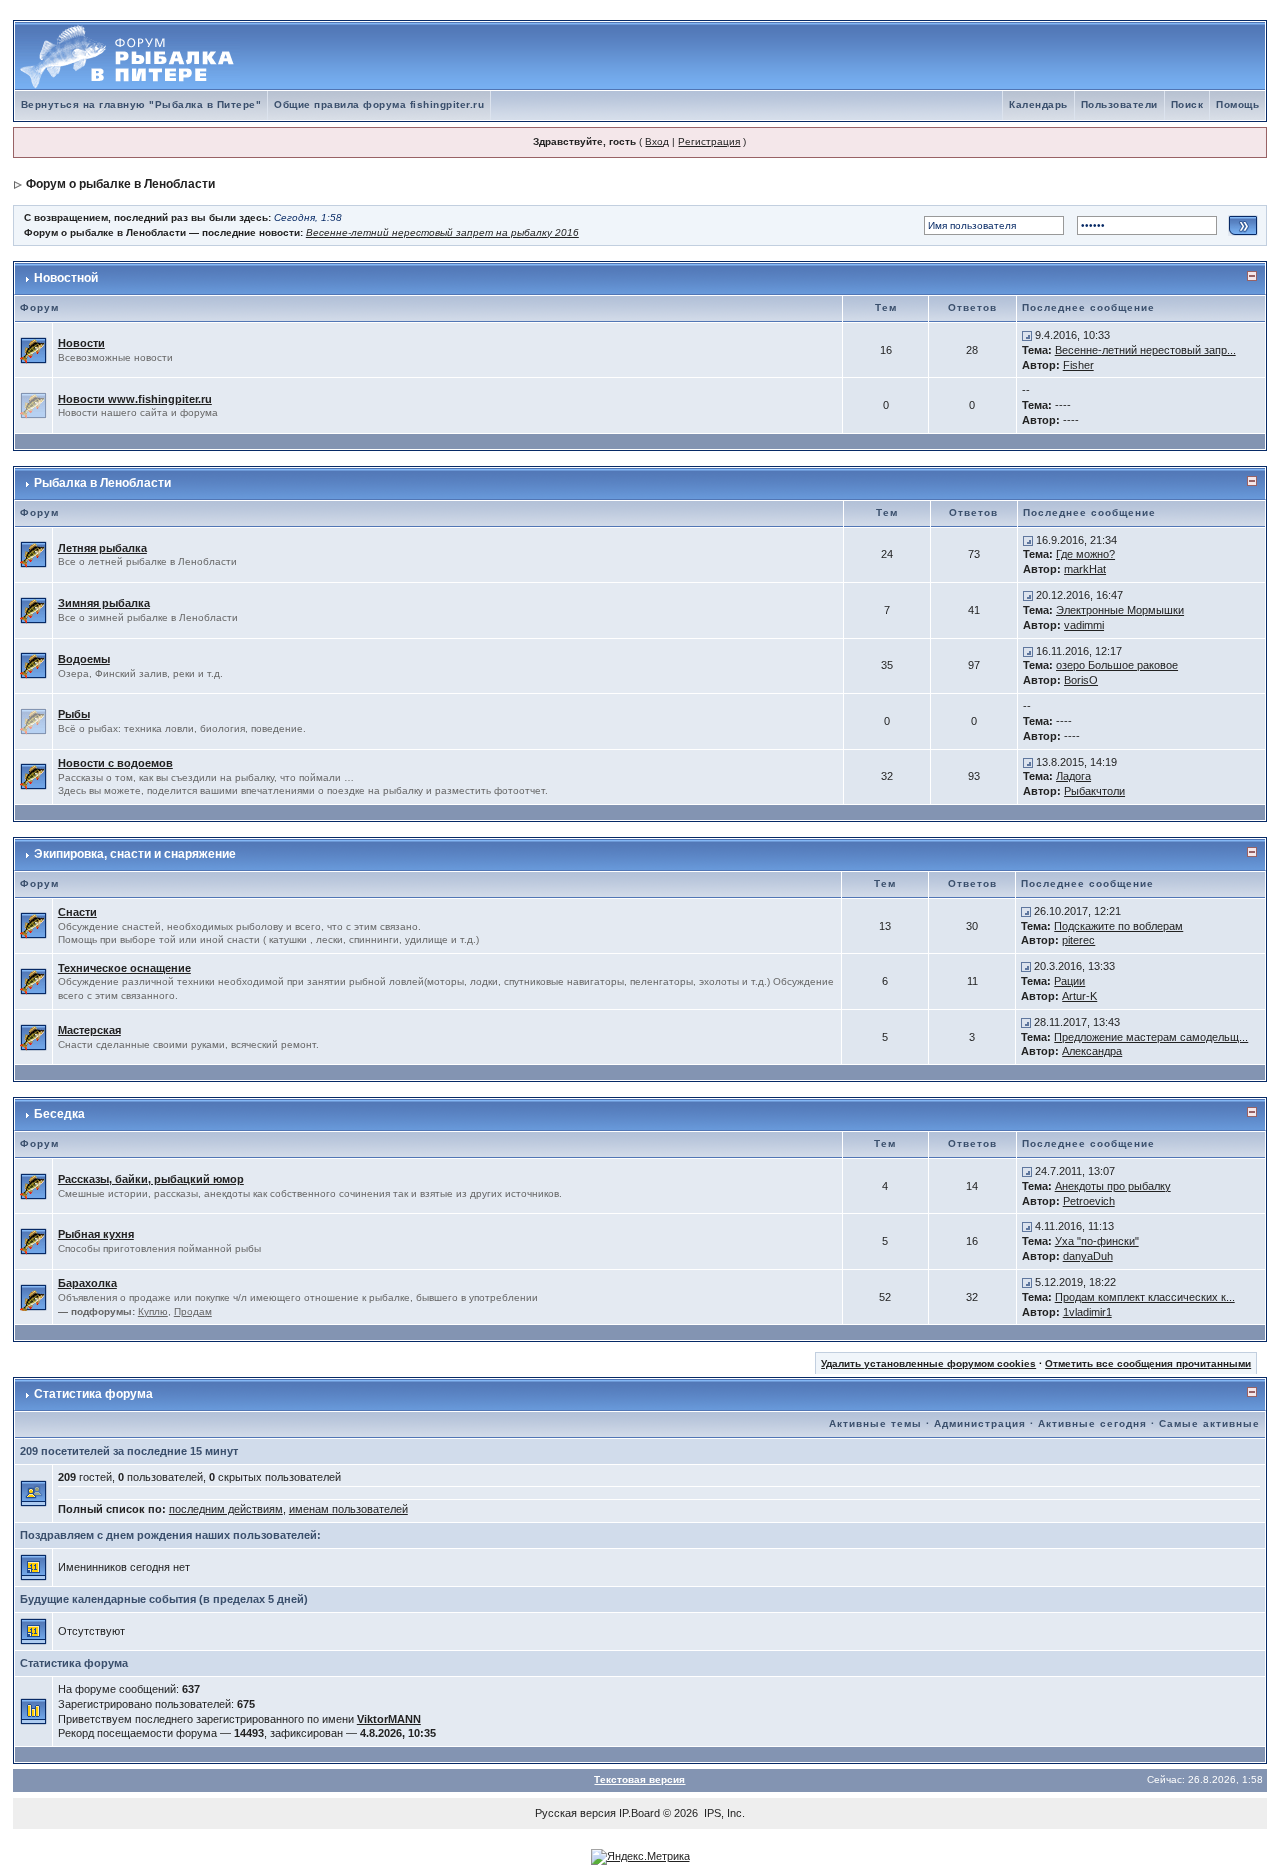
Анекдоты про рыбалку (1113, 1186)
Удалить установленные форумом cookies (928, 1363)
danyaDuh (1088, 1256)
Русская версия (575, 1813)
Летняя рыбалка (102, 548)
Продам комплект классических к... (1145, 1297)
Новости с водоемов (115, 763)
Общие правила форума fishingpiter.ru (379, 104)
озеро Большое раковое (1117, 665)
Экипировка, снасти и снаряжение (135, 854)
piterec (1078, 940)
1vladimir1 (1087, 1312)
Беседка (59, 1114)
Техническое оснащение (124, 968)
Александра (1092, 1051)
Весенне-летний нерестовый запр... (1145, 350)
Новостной (66, 278)
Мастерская (89, 1030)
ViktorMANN (389, 1719)
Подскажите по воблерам (1118, 926)
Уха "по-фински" (1097, 1241)
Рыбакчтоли (1094, 791)
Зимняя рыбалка (104, 603)
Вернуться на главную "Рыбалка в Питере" (141, 104)
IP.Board (639, 1813)
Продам (193, 1311)
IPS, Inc (723, 1813)
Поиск (1187, 104)
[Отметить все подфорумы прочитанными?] (33, 1296)
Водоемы (84, 659)
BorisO (1081, 680)
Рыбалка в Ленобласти (102, 483)
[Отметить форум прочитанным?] (33, 349)
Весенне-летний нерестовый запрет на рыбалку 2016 (442, 232)
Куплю (153, 1311)
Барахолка (87, 1283)
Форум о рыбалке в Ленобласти (120, 184)
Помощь (1237, 104)
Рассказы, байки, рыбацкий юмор (151, 1179)
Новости (81, 343)
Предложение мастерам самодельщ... (1151, 1037)
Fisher (1078, 365)
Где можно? (1085, 554)
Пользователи (1119, 104)
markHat (1085, 569)
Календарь (1038, 104)
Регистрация (709, 141)
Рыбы (74, 714)
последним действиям (226, 1509)
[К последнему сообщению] (1027, 335)
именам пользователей (348, 1509)
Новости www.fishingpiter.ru (135, 399)
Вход (657, 141)
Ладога (1073, 776)
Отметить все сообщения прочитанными (1148, 1363)
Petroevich (1089, 1201)
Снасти (77, 912)
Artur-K (1079, 996)
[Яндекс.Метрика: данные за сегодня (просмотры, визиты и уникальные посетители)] (640, 1857)
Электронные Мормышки (1120, 610)
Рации (1069, 981)
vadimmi (1084, 625)
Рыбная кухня (96, 1234)
